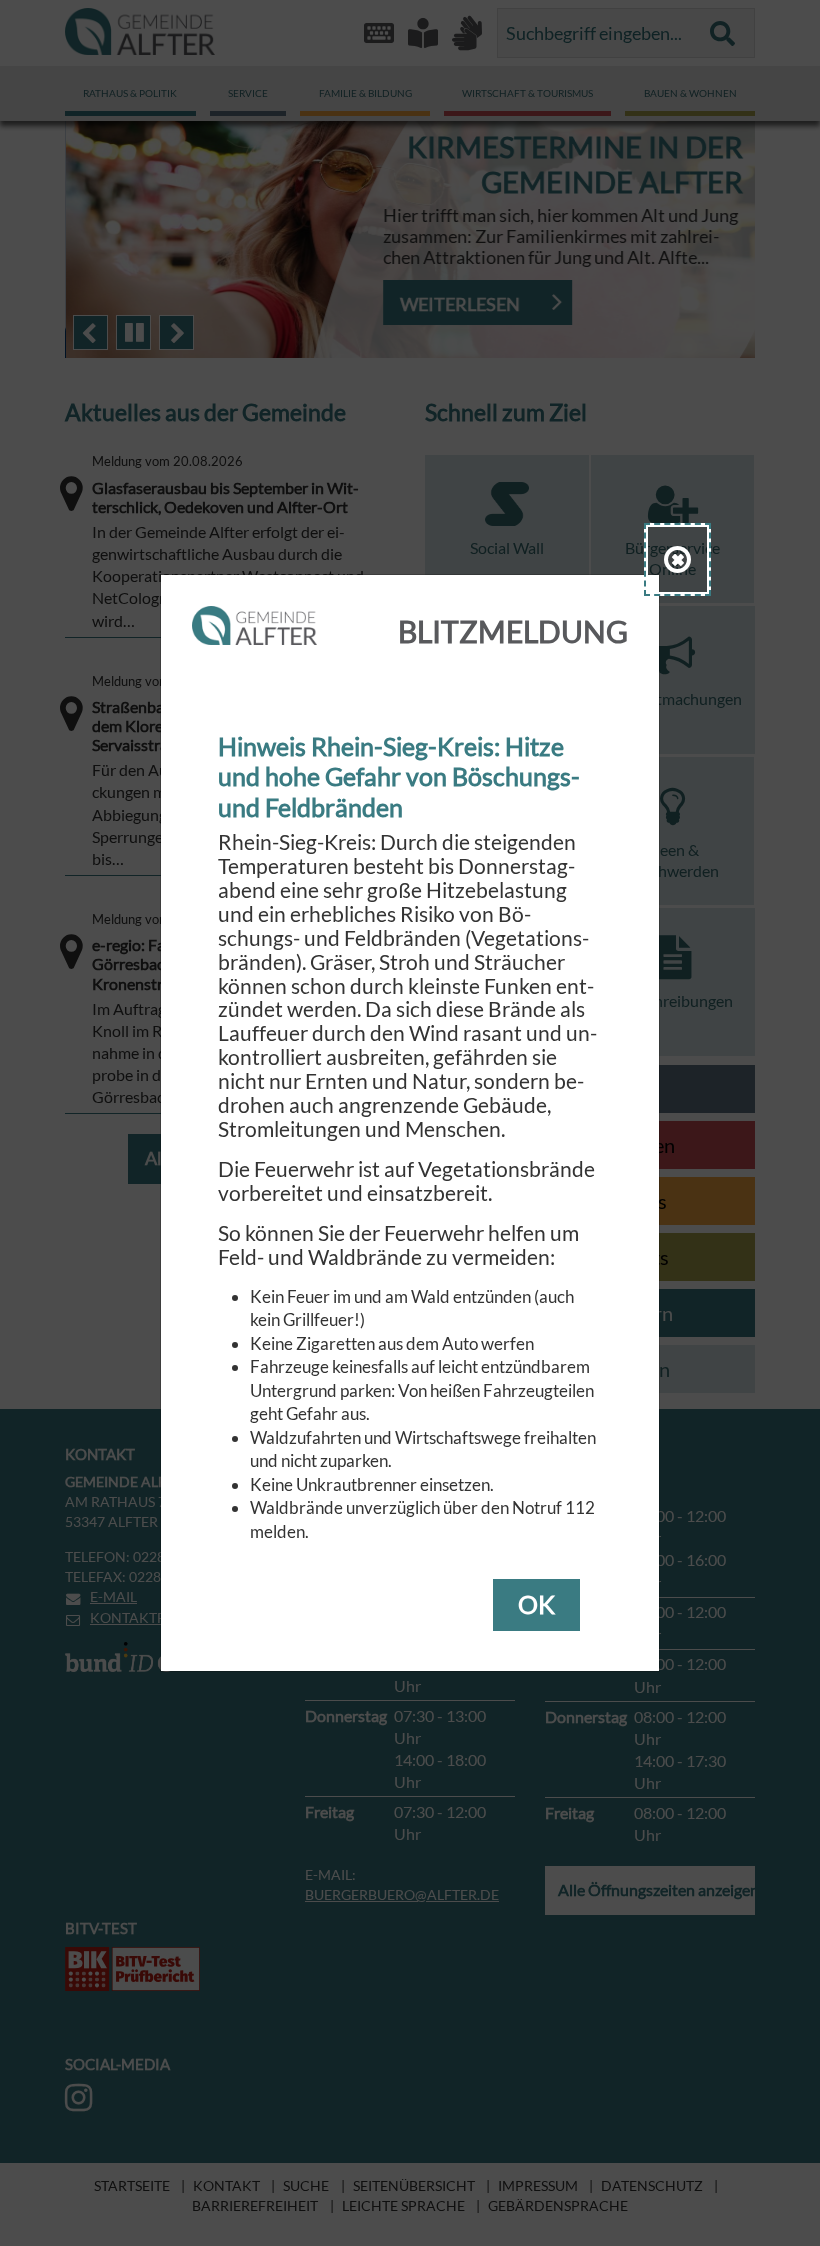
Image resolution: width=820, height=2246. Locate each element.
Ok (536, 1604)
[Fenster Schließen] (677, 559)
